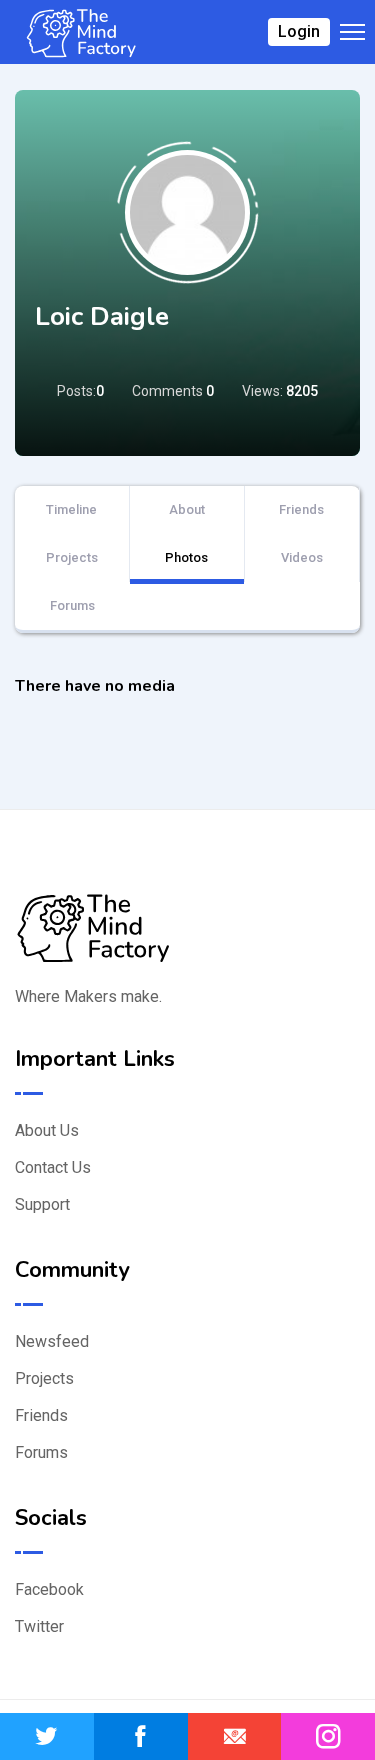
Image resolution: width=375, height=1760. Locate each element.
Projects (72, 557)
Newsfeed (52, 1341)
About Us (47, 1130)
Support (42, 1204)
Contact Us (53, 1167)
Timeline (71, 509)
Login (299, 31)
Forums (72, 605)
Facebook (49, 1589)
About (187, 509)
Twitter (39, 1626)
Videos (302, 557)
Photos (186, 557)
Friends (301, 509)
